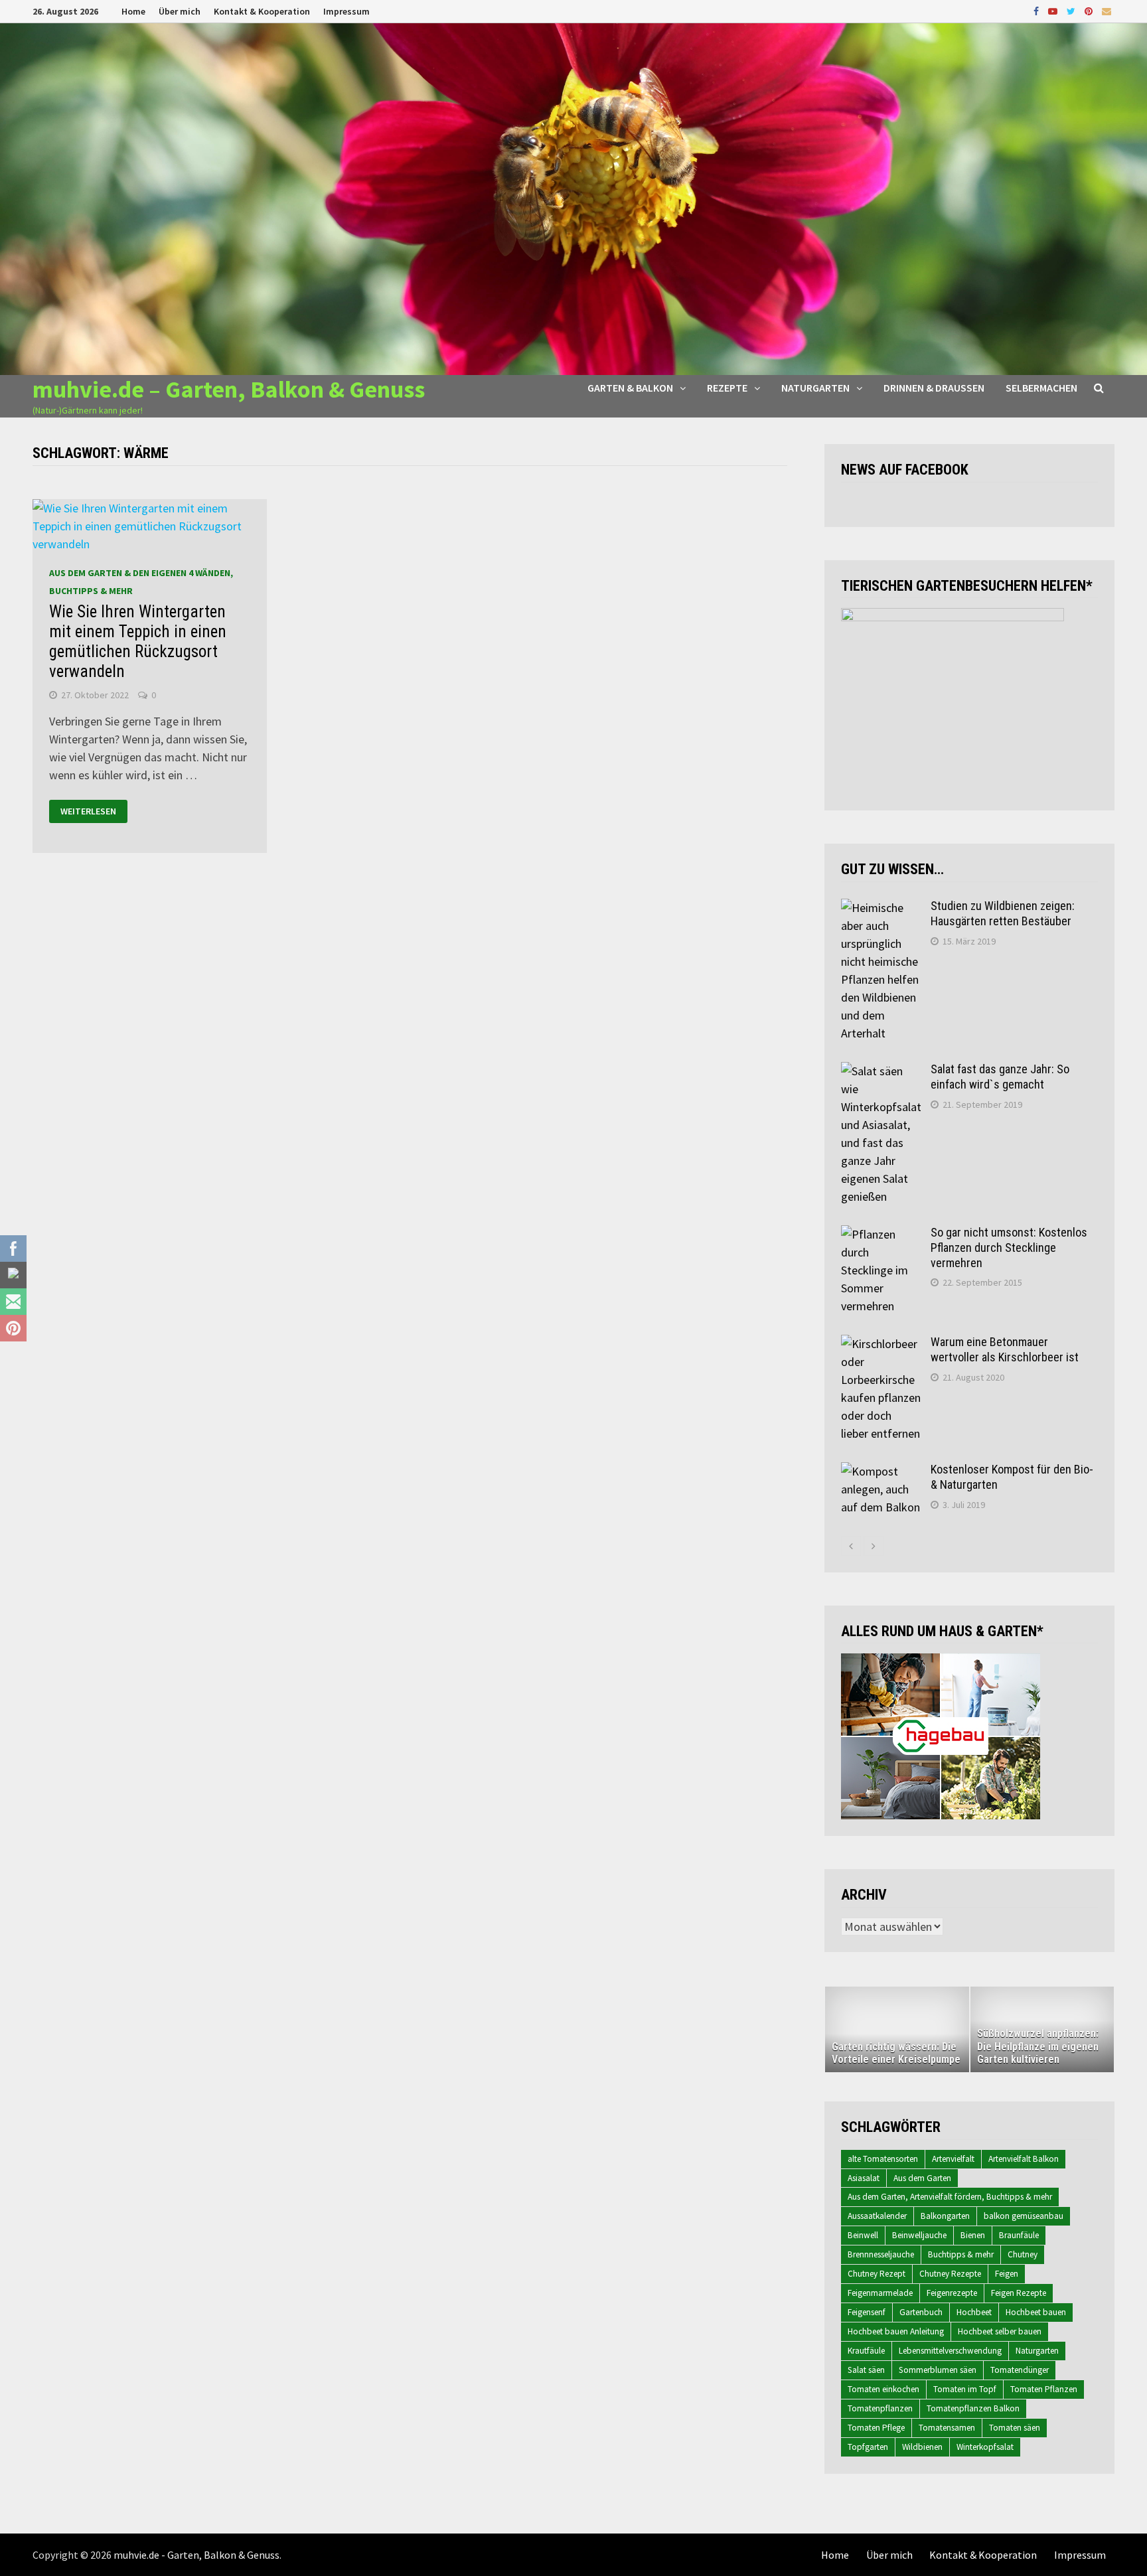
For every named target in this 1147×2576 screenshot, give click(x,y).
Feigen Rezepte (1019, 2293)
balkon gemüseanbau (1024, 2216)
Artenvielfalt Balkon (1024, 2159)
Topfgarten (868, 2447)
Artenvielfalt (953, 2159)
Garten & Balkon (630, 388)
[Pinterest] (1090, 10)
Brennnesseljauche (881, 2254)
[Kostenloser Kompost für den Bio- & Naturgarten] (881, 1471)
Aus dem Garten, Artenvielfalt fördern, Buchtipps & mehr (950, 2197)
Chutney (1023, 2254)
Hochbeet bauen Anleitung (896, 2331)
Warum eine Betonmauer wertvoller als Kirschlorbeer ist (1005, 1349)
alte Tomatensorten (883, 2159)
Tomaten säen (1015, 2428)
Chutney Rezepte (950, 2274)
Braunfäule (1019, 2235)
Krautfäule (866, 2351)
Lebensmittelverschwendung (950, 2351)
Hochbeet (974, 2312)
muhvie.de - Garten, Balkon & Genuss (196, 2555)
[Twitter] (1072, 10)
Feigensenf (867, 2312)
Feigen (1007, 2274)
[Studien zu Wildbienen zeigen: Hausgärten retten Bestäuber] (881, 908)
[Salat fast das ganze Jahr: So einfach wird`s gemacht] (881, 1071)
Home (133, 11)
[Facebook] (1037, 10)
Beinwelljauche (919, 2235)
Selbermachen (1041, 388)
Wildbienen (922, 2447)
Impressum (346, 11)
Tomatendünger (1020, 2370)
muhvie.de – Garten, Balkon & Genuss (229, 389)
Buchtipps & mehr (961, 2254)
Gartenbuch (921, 2312)
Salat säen (866, 2370)
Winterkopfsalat (985, 2447)
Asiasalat (864, 2178)
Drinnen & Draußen (934, 388)
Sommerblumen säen (938, 2370)
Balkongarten (945, 2216)
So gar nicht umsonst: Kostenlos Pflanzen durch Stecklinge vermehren (1009, 1248)
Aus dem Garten (922, 2178)
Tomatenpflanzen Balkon (973, 2408)
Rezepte (727, 388)
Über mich (180, 11)
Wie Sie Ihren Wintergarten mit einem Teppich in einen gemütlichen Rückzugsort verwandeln (138, 642)
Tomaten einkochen (883, 2389)
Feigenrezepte (952, 2293)
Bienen (973, 2235)
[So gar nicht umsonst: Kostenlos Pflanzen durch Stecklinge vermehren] (881, 1234)
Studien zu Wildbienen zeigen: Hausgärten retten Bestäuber (1003, 913)
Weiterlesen (88, 812)
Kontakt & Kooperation (262, 11)
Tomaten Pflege (876, 2428)
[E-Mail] (1107, 10)
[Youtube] (1054, 10)
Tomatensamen (947, 2428)
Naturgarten (815, 388)
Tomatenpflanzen (880, 2408)
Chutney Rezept (877, 2274)
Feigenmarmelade (880, 2293)
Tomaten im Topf (965, 2389)
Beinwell (863, 2235)
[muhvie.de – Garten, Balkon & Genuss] (573, 197)
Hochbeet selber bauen (1000, 2331)
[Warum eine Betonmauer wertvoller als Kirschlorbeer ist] (881, 1344)
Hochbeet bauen (1036, 2312)
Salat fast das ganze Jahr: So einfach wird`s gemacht (1000, 1077)
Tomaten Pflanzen (1044, 2389)
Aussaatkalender (877, 2216)
